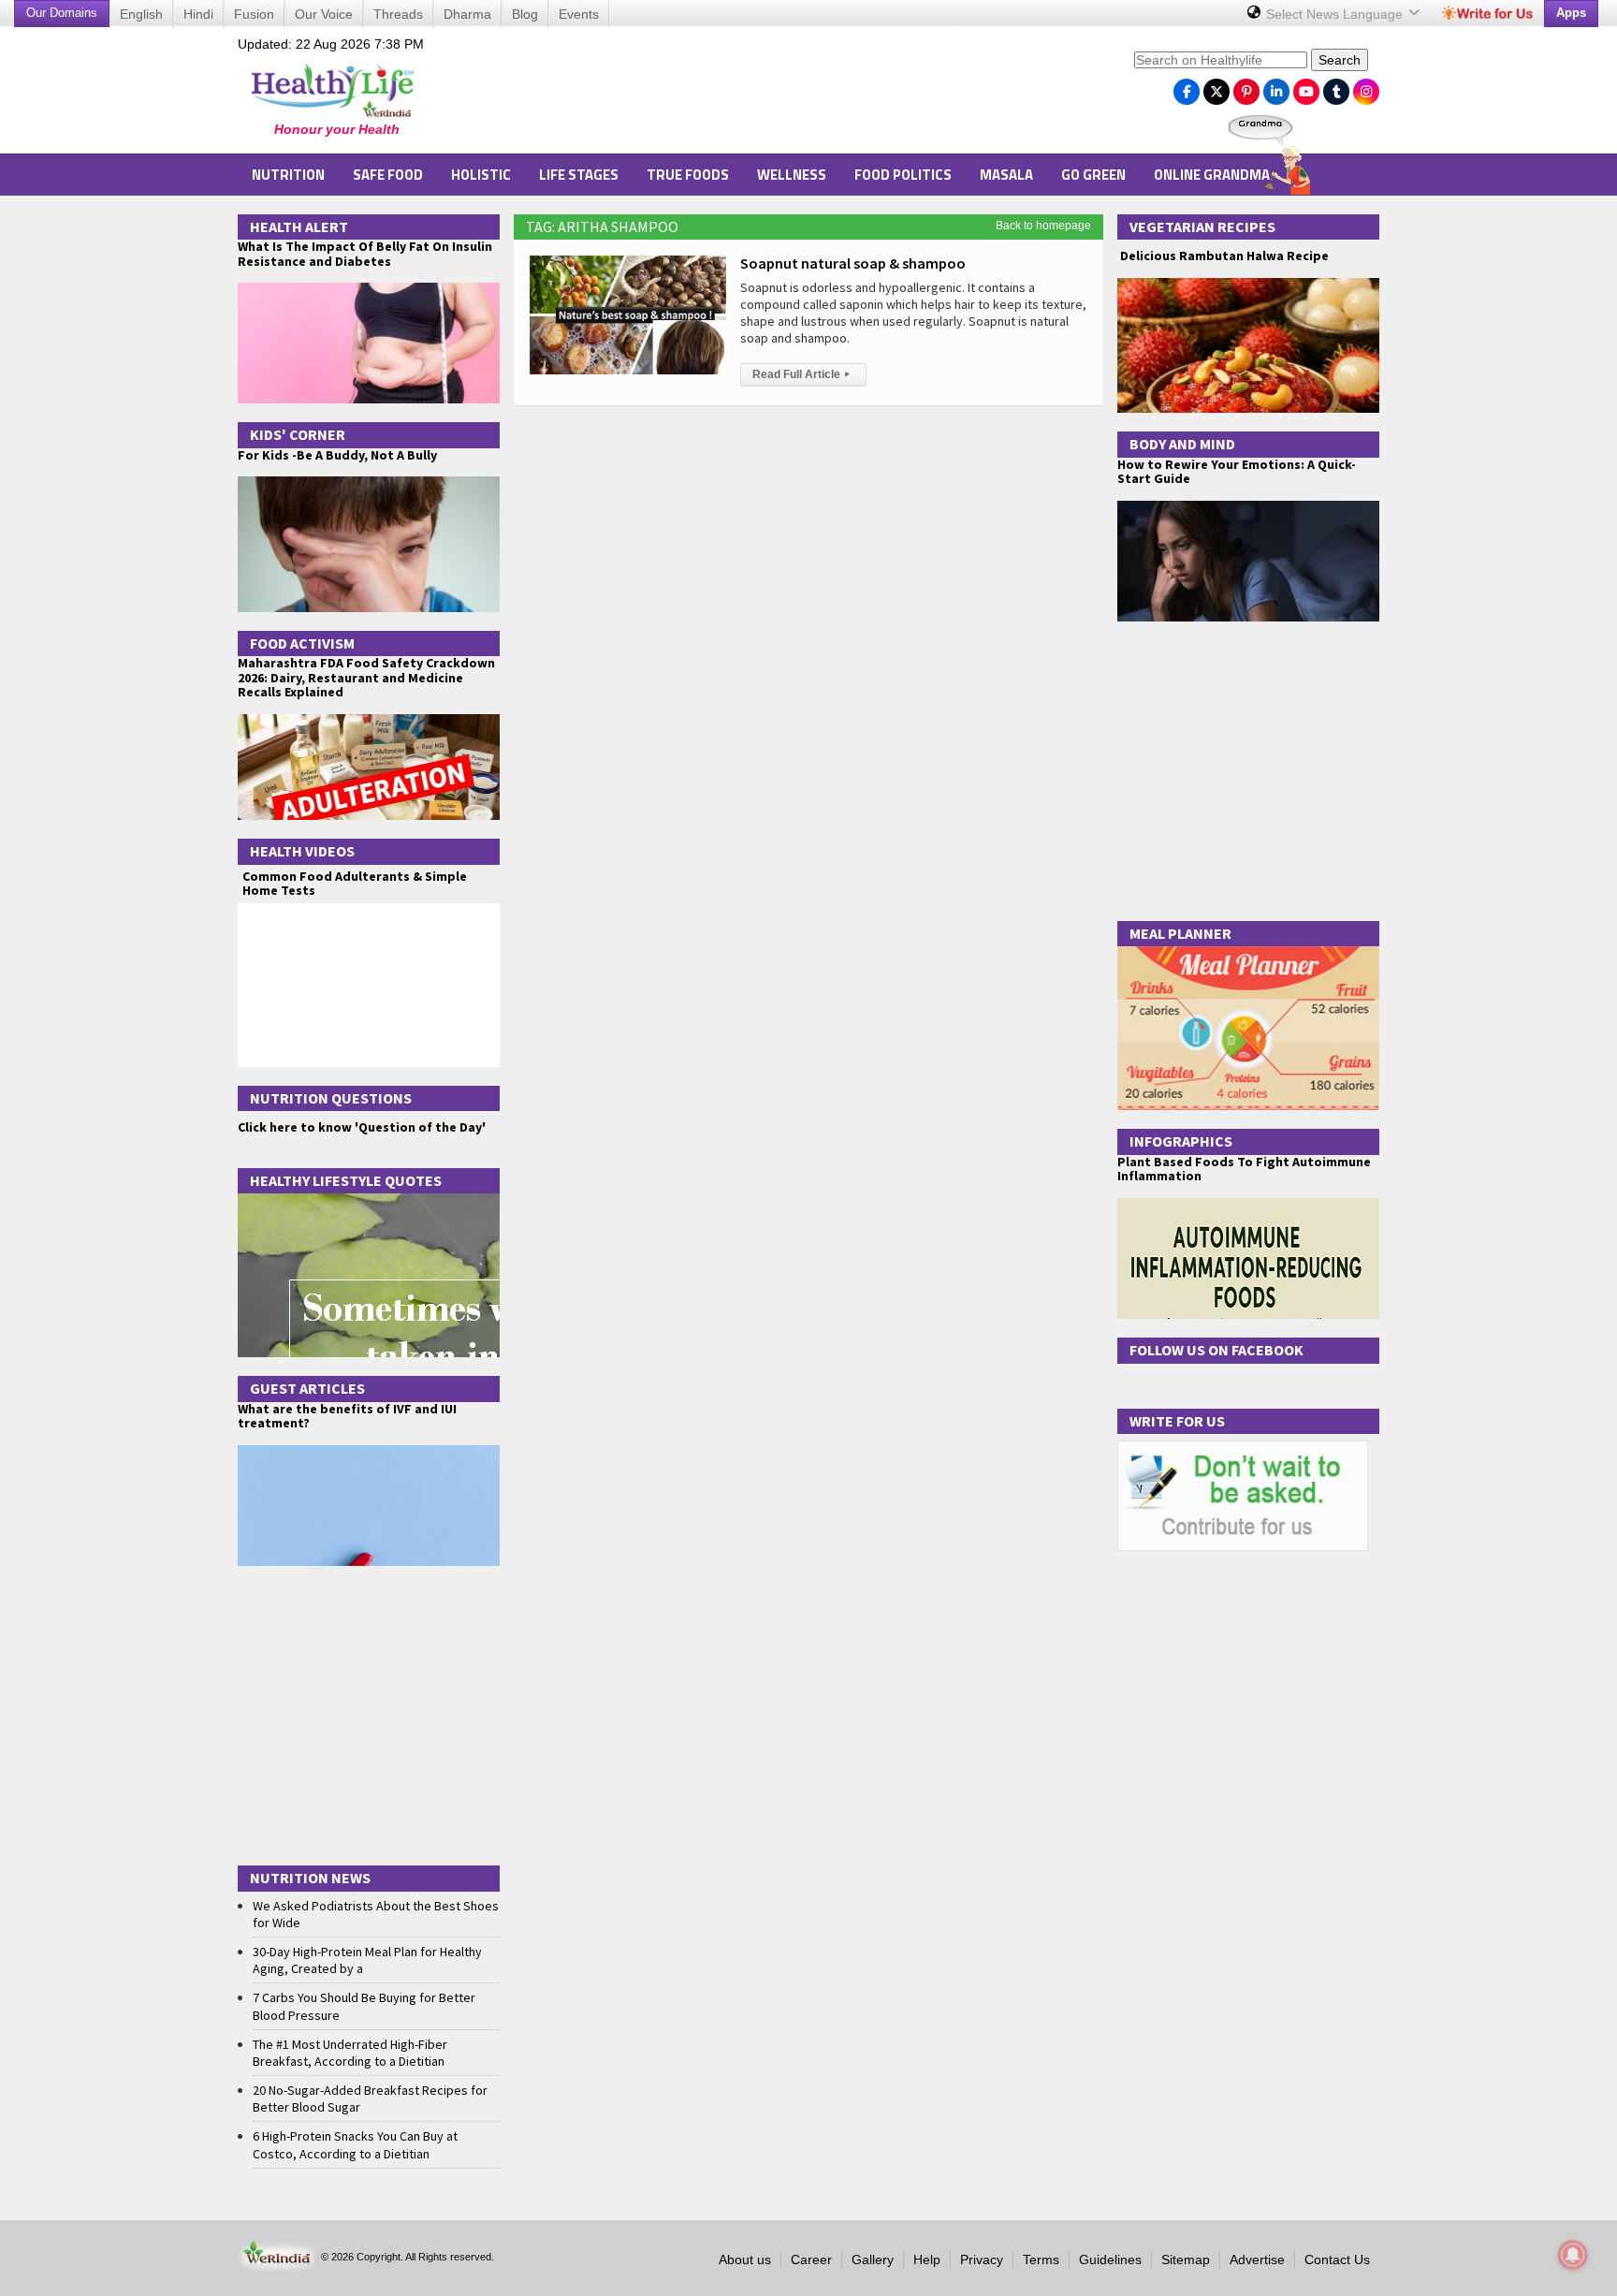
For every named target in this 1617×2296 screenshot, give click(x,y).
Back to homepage (1043, 226)
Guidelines (1110, 2259)
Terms (1041, 2259)
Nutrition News (310, 1878)
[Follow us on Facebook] (1187, 87)
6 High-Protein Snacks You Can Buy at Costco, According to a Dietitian (355, 2144)
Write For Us (1177, 1421)
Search (1340, 60)
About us (745, 2259)
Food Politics (903, 175)
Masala (1006, 175)
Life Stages (579, 175)
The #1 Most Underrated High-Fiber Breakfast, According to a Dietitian (350, 2053)
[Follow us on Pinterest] (1246, 87)
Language (1336, 14)
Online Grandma (1212, 175)
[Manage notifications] (1573, 2255)
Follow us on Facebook (1216, 1350)
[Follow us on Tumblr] (1336, 87)
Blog (525, 14)
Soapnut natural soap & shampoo (853, 263)
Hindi (198, 14)
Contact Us (1337, 2259)
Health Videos (302, 851)
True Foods (688, 175)
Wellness (792, 175)
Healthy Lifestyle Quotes (346, 1180)
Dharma (467, 14)
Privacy (982, 2259)
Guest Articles (307, 1388)
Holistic (481, 175)
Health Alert (299, 227)
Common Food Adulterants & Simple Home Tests (355, 883)
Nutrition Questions (331, 1098)
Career (811, 2259)
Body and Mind (1182, 444)
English (141, 14)
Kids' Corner (298, 434)
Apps (1571, 13)
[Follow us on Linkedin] (1276, 87)
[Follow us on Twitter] (1216, 87)
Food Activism (302, 643)
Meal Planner (1180, 933)
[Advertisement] (781, 95)
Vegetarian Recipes (1202, 227)
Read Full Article (801, 374)
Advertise (1257, 2259)
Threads (398, 14)
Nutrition (288, 175)
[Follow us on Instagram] (1366, 87)
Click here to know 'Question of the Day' (362, 1127)
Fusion (254, 14)
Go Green (1093, 175)
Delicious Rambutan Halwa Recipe (1223, 256)
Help (927, 2259)
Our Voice (324, 14)
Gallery (873, 2259)
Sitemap (1186, 2259)
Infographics (1181, 1141)
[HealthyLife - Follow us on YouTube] (1306, 87)
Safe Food (388, 175)
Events (579, 14)
